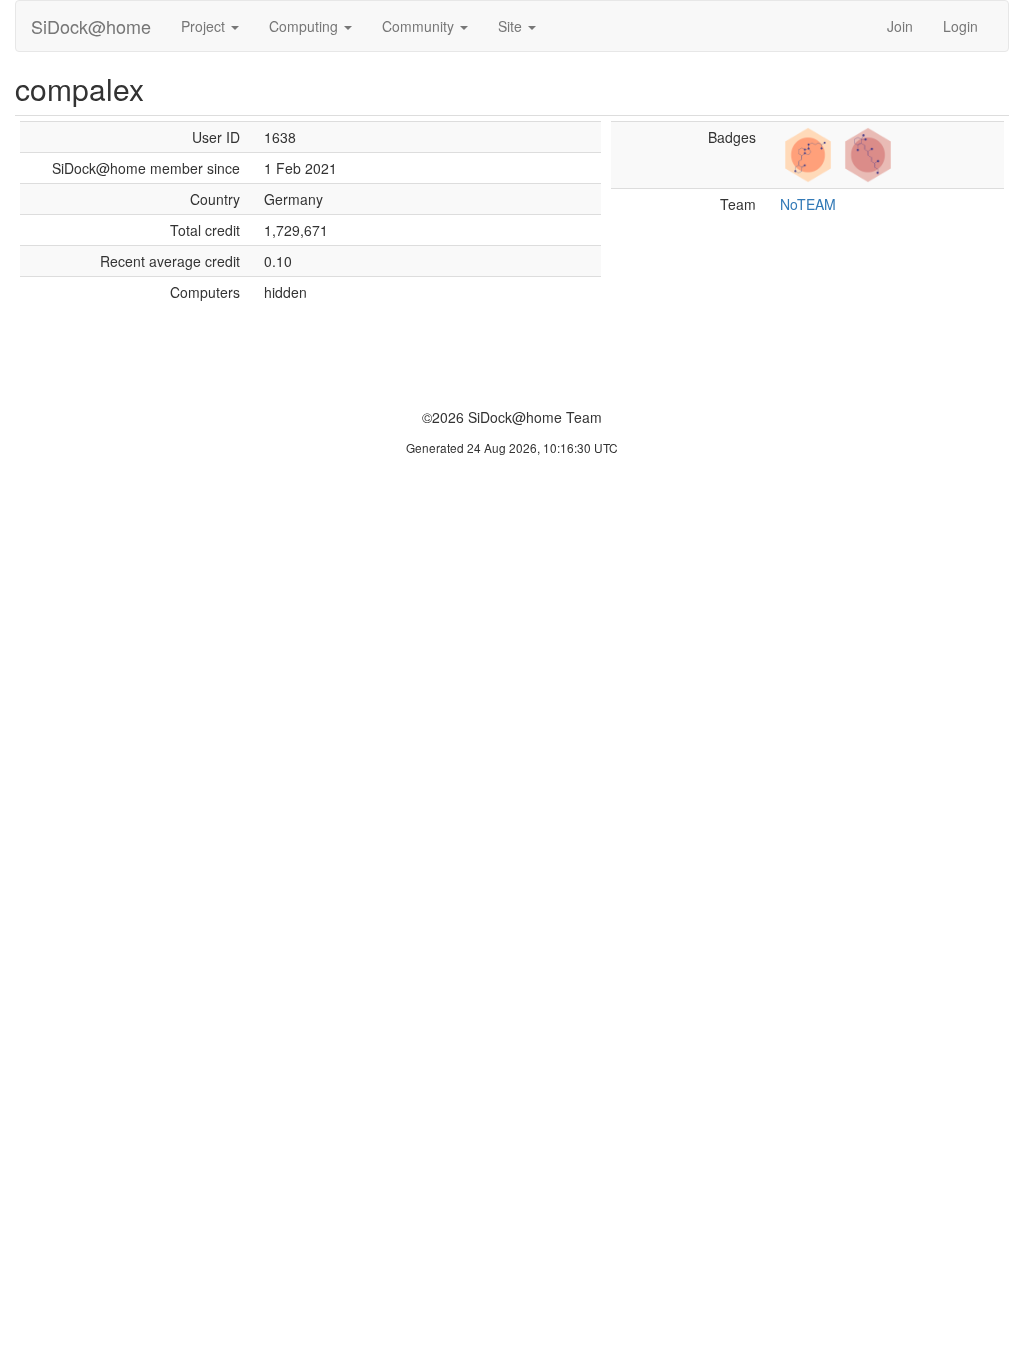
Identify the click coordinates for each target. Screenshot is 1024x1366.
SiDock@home (91, 26)
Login (960, 26)
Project (205, 26)
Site (512, 26)
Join (900, 26)
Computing (305, 26)
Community (420, 26)
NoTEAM (808, 204)
